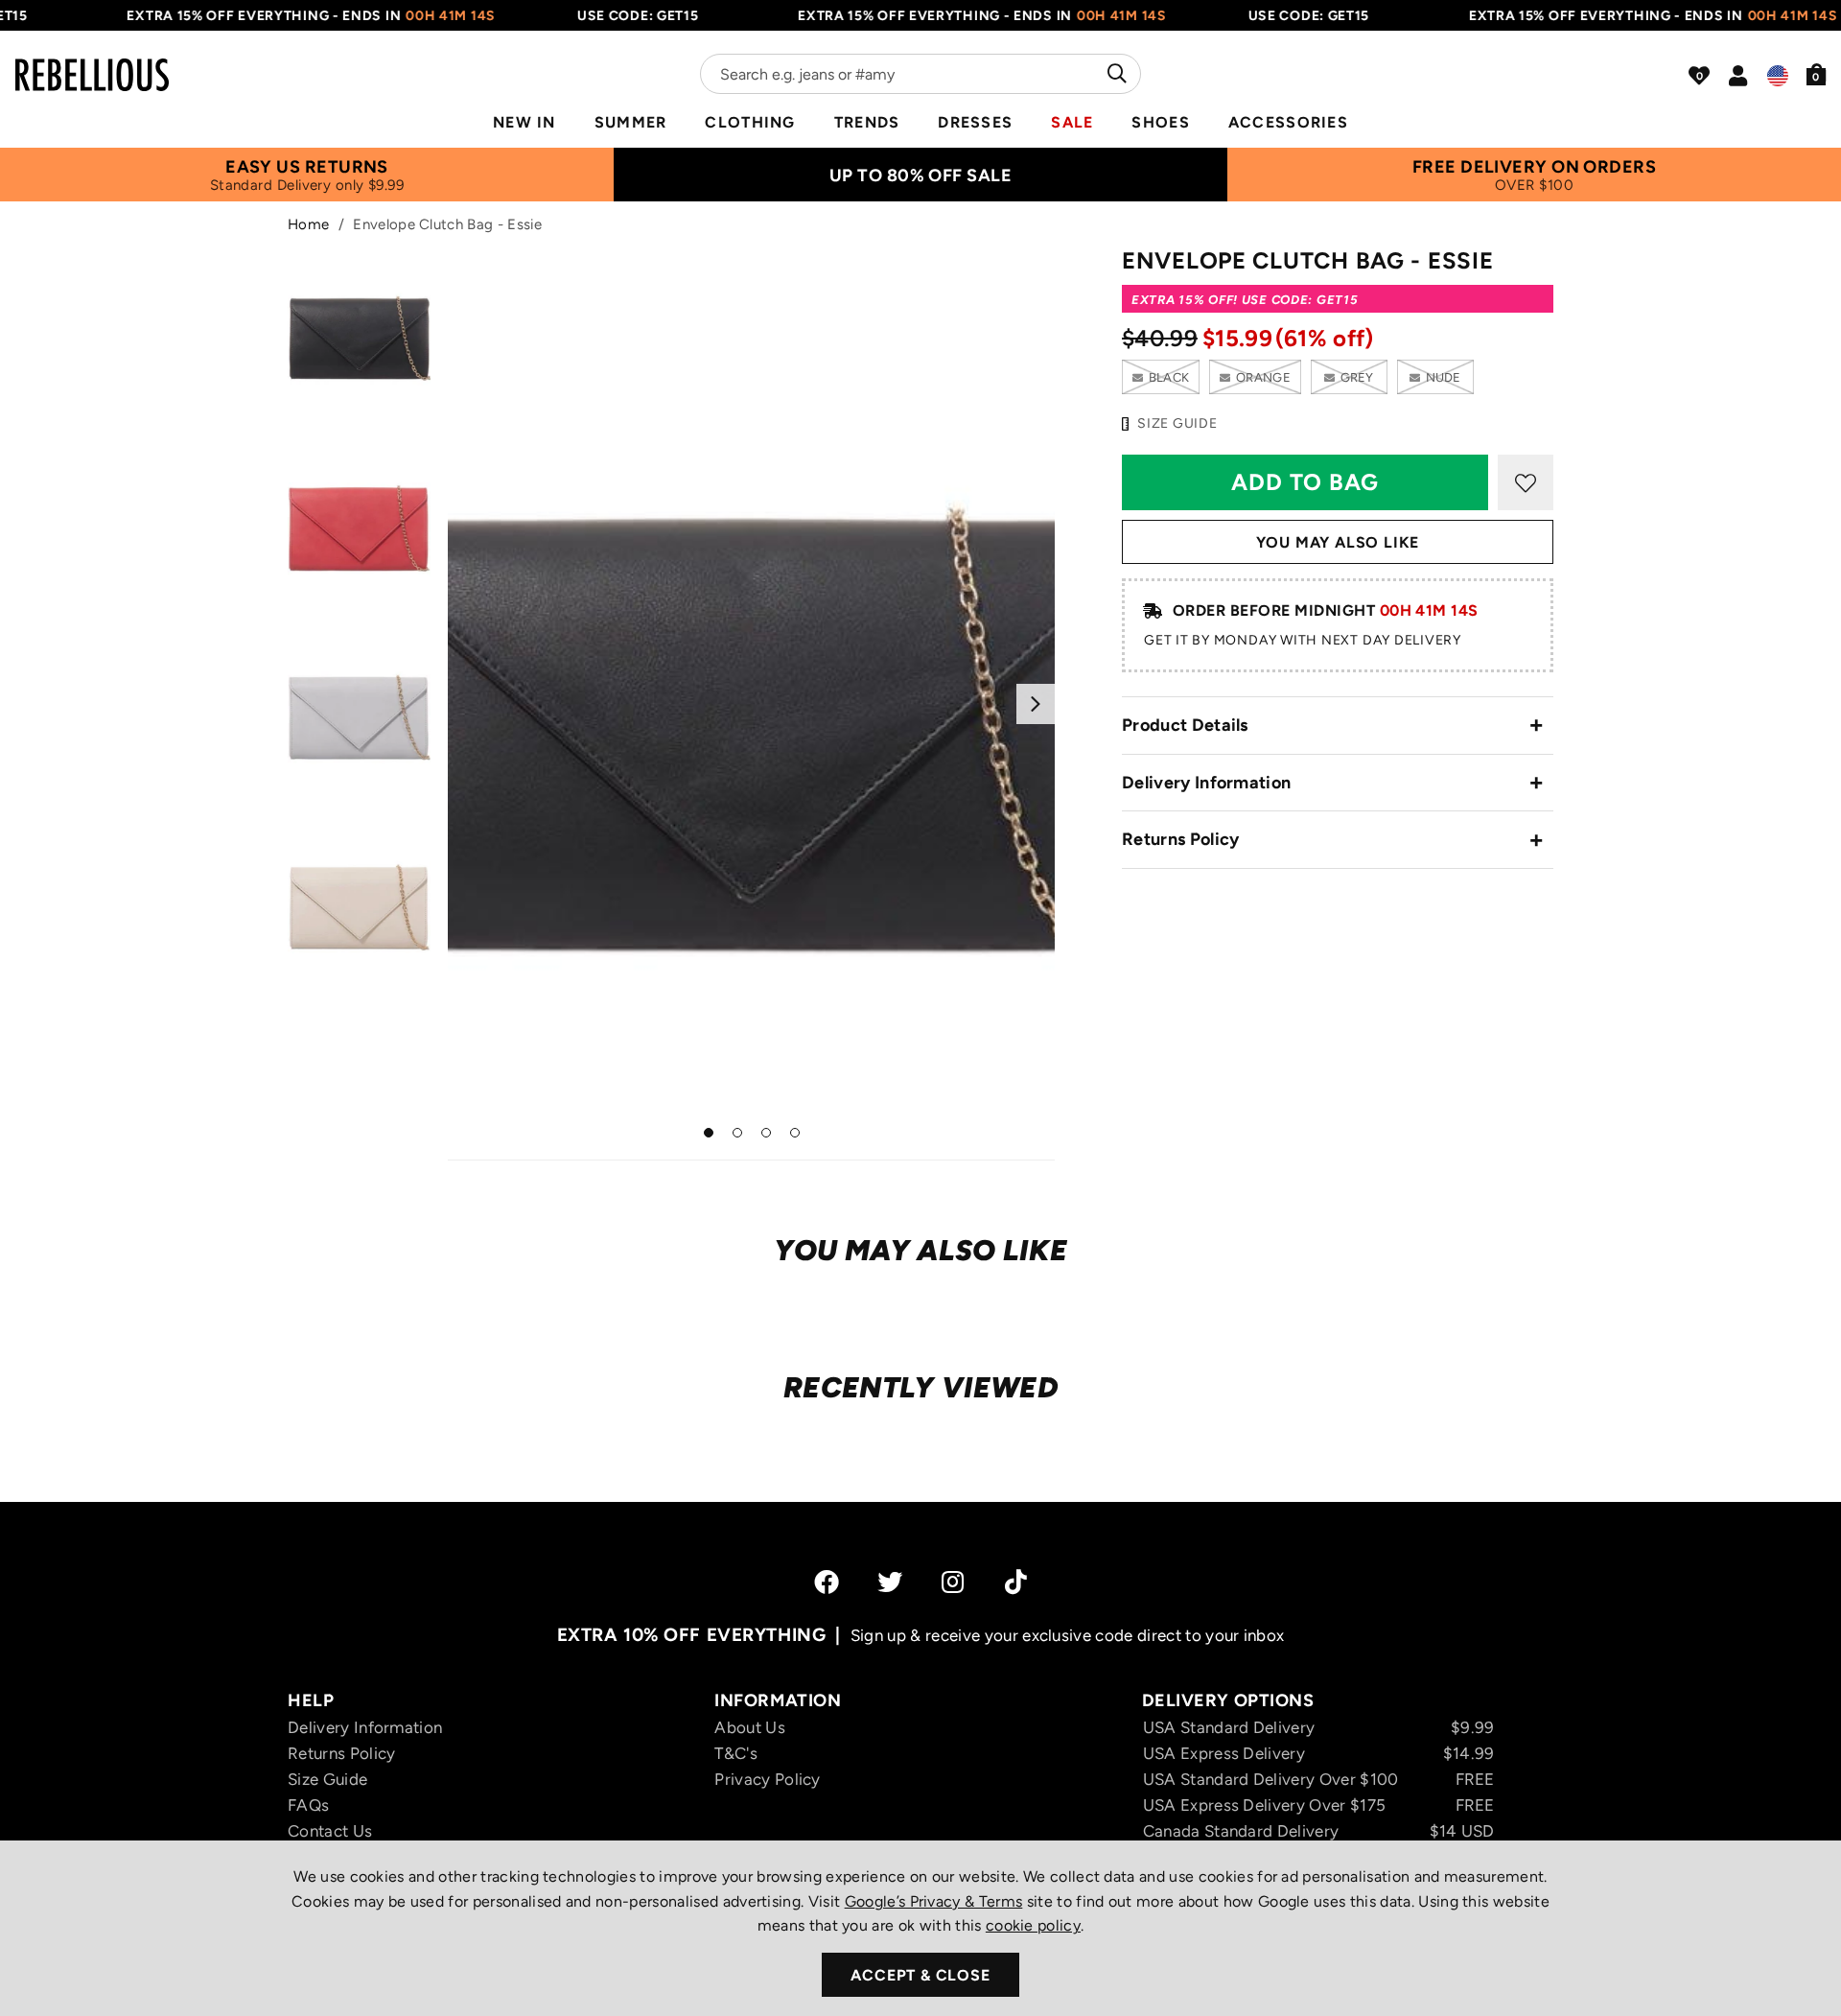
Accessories (1288, 122)
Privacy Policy (767, 1779)
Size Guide (327, 1779)
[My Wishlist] (1699, 76)
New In (524, 122)
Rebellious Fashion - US (92, 63)
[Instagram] (954, 1582)
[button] (1817, 74)
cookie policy (1033, 1925)
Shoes (1160, 122)
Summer (631, 122)
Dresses (975, 122)
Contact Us (330, 1831)
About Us (750, 1727)
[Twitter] (890, 1582)
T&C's (736, 1753)
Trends (867, 122)
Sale (1072, 122)
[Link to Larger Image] (752, 703)
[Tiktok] (1016, 1582)
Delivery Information (1206, 783)
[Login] (1738, 76)
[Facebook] (827, 1582)
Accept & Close (920, 1975)
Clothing (750, 122)
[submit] (1115, 74)
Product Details (1185, 725)
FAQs (308, 1805)
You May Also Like (1338, 542)
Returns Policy (1180, 839)
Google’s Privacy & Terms (934, 1901)
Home (308, 224)
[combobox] (920, 74)
